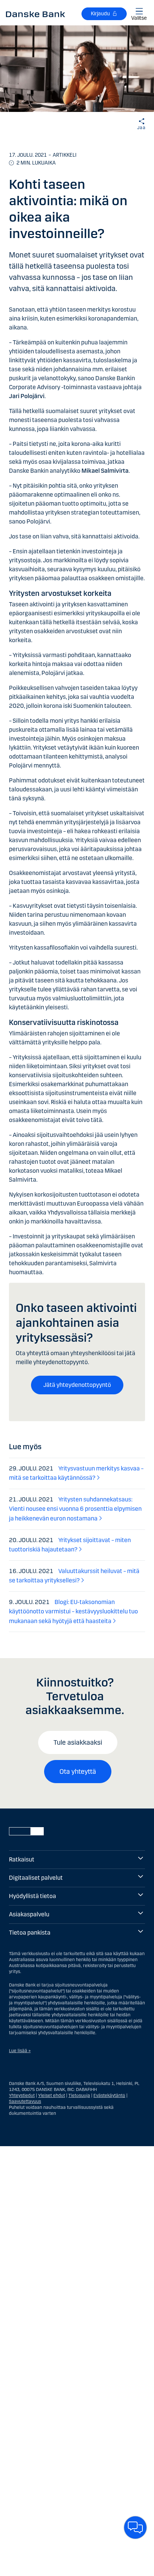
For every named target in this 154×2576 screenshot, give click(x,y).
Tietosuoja (79, 2095)
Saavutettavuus (25, 2101)
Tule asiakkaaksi (78, 1742)
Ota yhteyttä (78, 1772)
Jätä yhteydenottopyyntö (77, 1385)
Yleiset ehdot (52, 2095)
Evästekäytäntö (109, 2095)
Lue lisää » (20, 2051)
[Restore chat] (135, 2527)
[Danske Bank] (36, 14)
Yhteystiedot (22, 2095)
